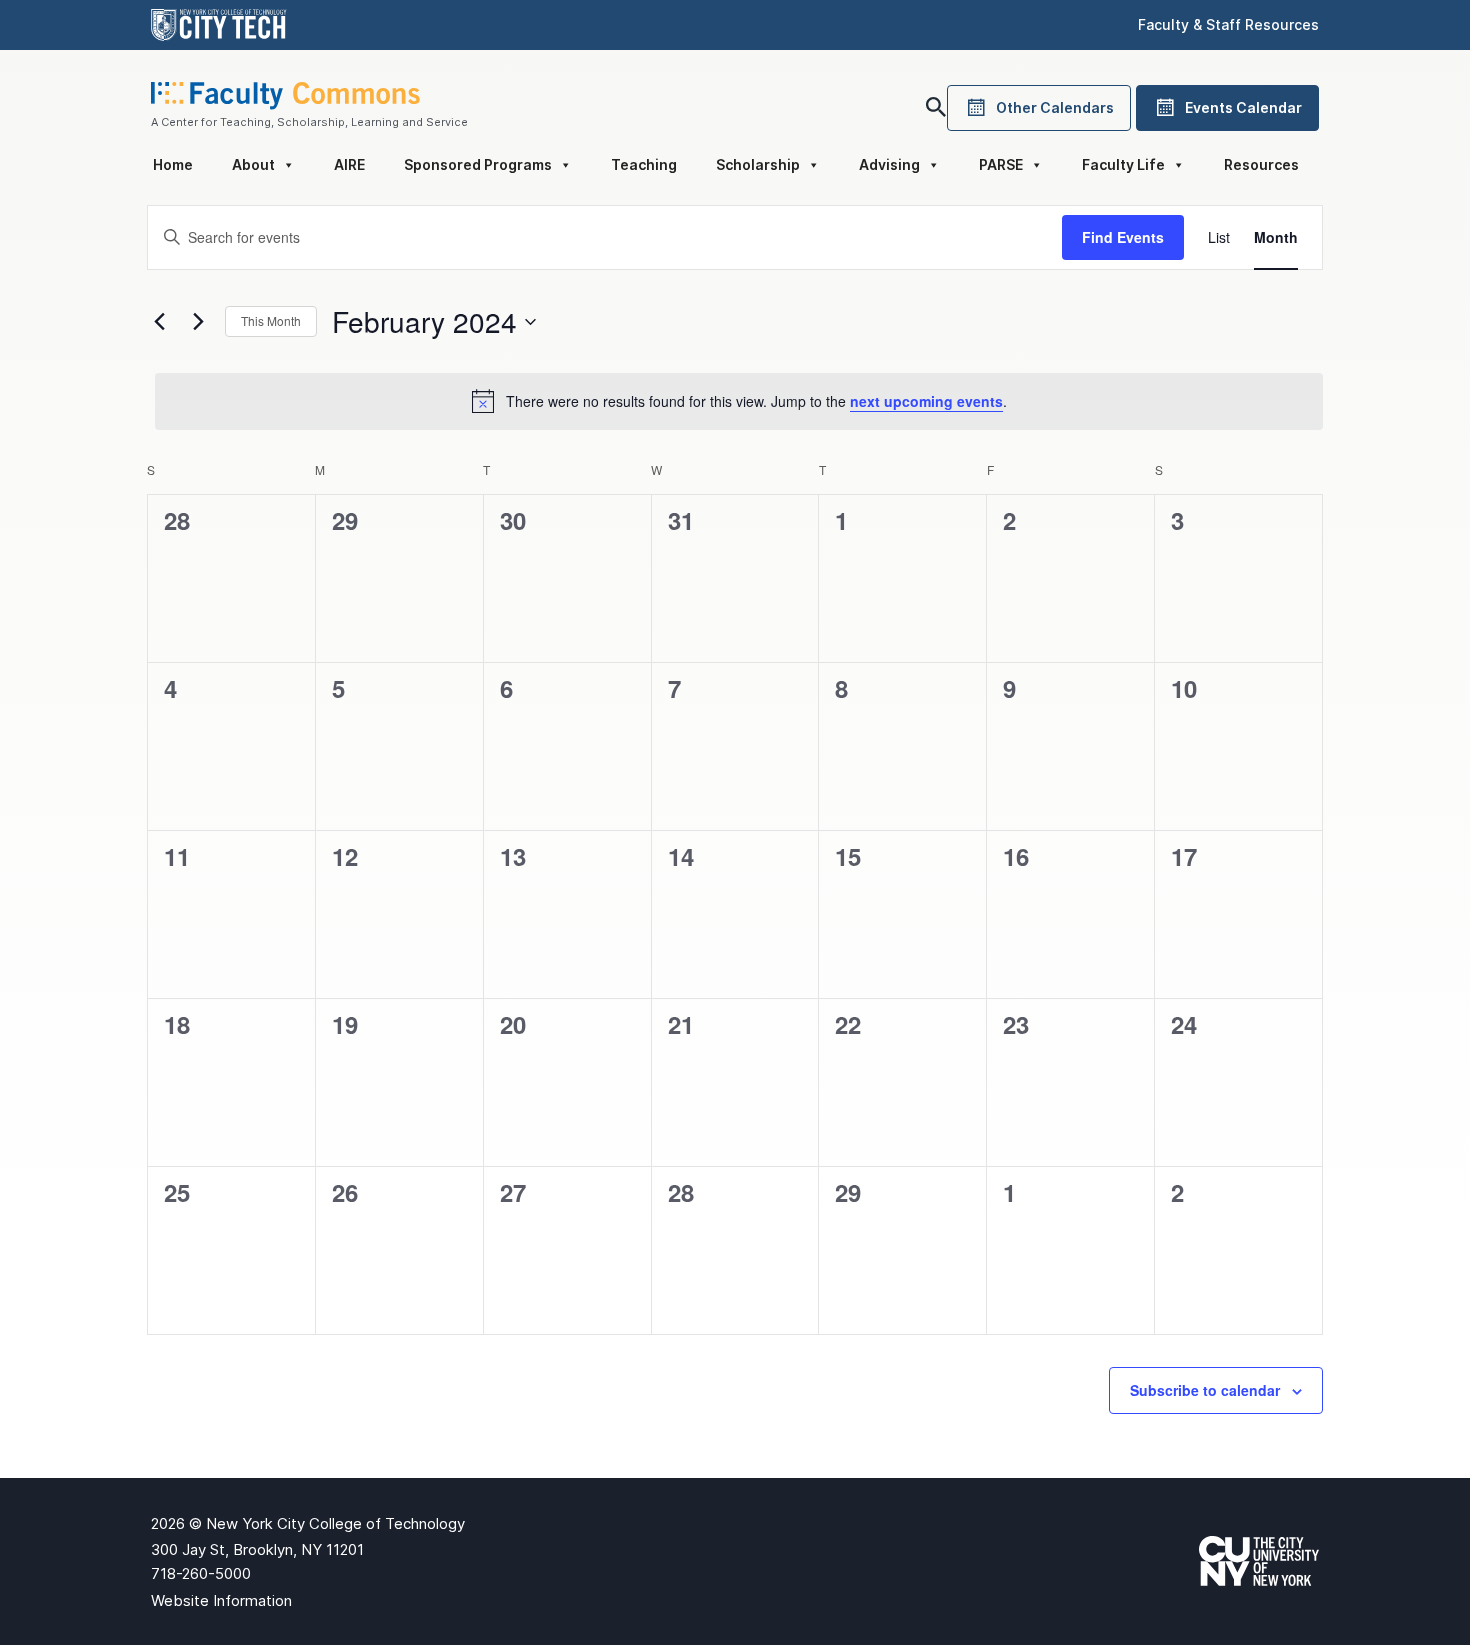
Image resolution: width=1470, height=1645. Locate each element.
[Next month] (198, 322)
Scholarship (758, 164)
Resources (1261, 164)
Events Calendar (1243, 107)
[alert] (739, 401)
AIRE (349, 164)
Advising (889, 164)
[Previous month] (159, 322)
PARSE (1001, 164)
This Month (271, 320)
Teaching (644, 164)
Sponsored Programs (478, 164)
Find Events (1123, 237)
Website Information (221, 1600)
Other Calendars (1055, 107)
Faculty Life (1123, 164)
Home (173, 164)
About (253, 164)
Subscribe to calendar (1205, 1390)
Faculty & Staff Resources (1228, 24)
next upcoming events (926, 401)
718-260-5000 (201, 1573)
